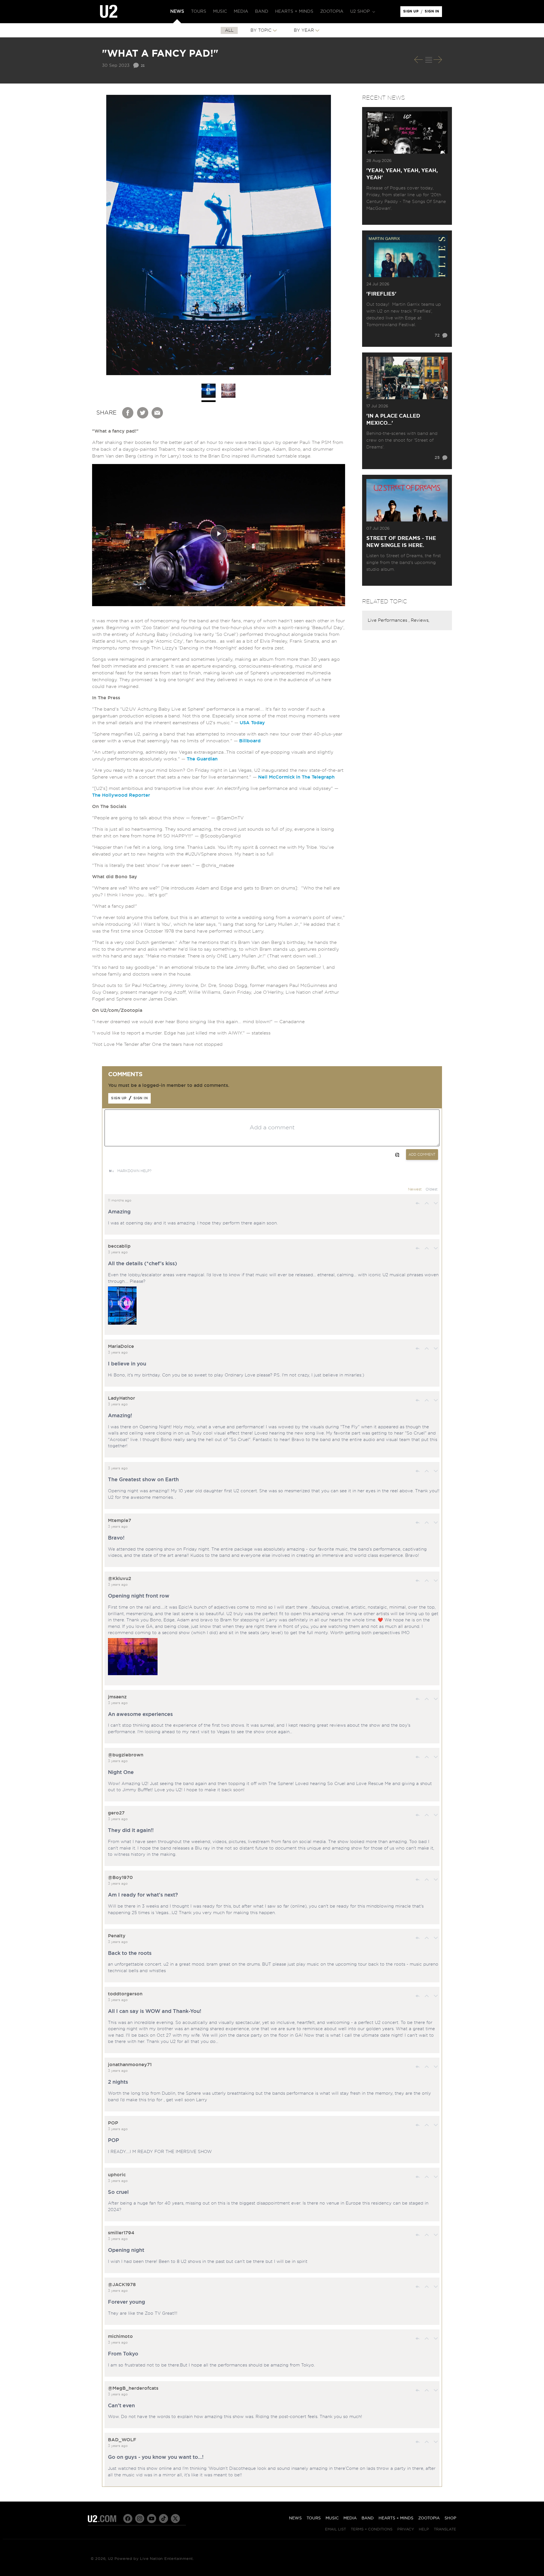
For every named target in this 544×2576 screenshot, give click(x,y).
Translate (445, 2529)
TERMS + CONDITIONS (372, 2529)
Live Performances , (389, 620)
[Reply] (418, 1203)
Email (158, 413)
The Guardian (202, 759)
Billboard (250, 741)
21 (143, 65)
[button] (362, 12)
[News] (429, 60)
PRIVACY (406, 2529)
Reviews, (420, 620)
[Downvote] (436, 1203)
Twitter (143, 413)
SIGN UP (412, 13)
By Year (304, 30)
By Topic (261, 30)
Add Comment (422, 1155)
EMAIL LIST (335, 2529)
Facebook (128, 413)
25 (437, 458)
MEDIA (350, 2518)
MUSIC (332, 2518)
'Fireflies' (381, 294)
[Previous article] (418, 60)
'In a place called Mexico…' (393, 420)
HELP (424, 2529)
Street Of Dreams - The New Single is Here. (401, 542)
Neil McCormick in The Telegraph (296, 777)
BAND (368, 2518)
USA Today (252, 723)
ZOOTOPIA (429, 2518)
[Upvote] (427, 1203)
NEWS (295, 2518)
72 (437, 335)
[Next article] (438, 60)
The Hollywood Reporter (121, 795)
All (229, 30)
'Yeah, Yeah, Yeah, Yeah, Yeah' (402, 174)
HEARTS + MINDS (396, 2518)
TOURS (314, 2518)
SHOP (450, 2518)
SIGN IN (433, 13)
